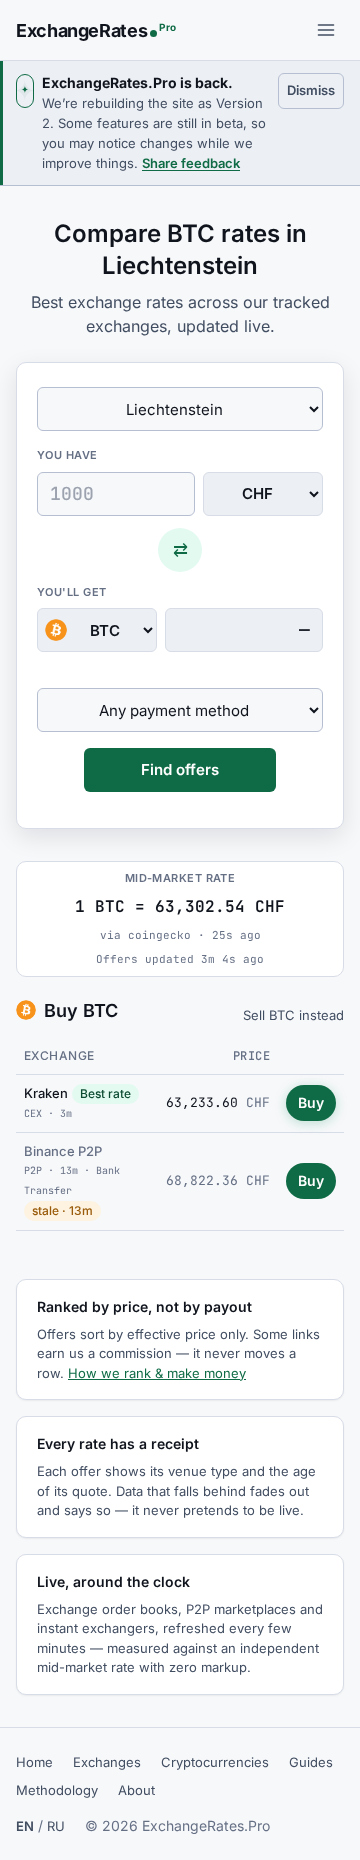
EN (25, 1826)
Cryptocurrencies (215, 1762)
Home (34, 1762)
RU (56, 1826)
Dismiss (315, 89)
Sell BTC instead (293, 1015)
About (136, 1790)
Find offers (180, 769)
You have (67, 455)
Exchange (59, 1055)
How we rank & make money (157, 1373)
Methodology (57, 1790)
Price (251, 1056)
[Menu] (326, 30)
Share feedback (191, 163)
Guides (311, 1762)
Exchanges (107, 1762)
